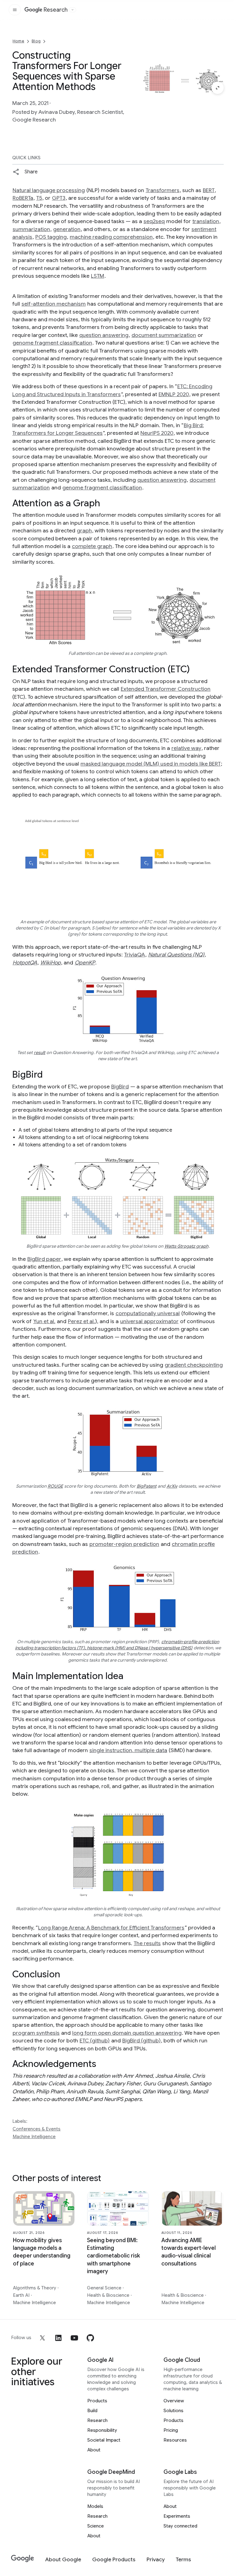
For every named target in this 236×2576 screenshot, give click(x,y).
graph (84, 531)
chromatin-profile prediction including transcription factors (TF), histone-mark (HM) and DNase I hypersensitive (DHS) (117, 1645)
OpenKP (85, 963)
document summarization (164, 335)
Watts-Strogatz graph (186, 1246)
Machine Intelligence (34, 2137)
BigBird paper (44, 1259)
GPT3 (59, 198)
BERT (209, 190)
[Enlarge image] (218, 88)
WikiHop (51, 963)
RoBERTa (23, 198)
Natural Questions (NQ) (176, 955)
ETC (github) (95, 2041)
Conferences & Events (37, 2129)
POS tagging (51, 237)
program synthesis (36, 2033)
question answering (104, 335)
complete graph (92, 546)
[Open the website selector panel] (73, 10)
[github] (90, 2338)
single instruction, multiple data (128, 1750)
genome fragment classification (52, 343)
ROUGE (55, 1486)
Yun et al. (44, 1321)
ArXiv (172, 1486)
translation (206, 221)
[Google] (23, 2559)
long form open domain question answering (127, 2033)
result (39, 1052)
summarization (31, 229)
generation (67, 229)
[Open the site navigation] (15, 10)
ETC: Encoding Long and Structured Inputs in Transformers (112, 390)
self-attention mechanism (54, 304)
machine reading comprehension (111, 237)
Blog (36, 41)
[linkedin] (58, 2338)
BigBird (120, 1087)
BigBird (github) (142, 2041)
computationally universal (148, 1313)
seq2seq (154, 221)
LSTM (98, 276)
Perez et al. (81, 1321)
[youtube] (74, 2338)
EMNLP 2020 (174, 394)
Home (18, 41)
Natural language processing (49, 190)
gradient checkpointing (194, 1365)
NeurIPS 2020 (157, 433)
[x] (42, 2338)
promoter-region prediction (124, 1544)
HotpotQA (25, 963)
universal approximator (149, 1321)
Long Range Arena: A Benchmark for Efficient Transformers (111, 1928)
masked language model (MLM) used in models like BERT (151, 764)
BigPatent (147, 1486)
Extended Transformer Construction (166, 689)
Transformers (163, 190)
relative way (186, 748)
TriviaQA (135, 955)
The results (147, 1943)
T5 (39, 198)
